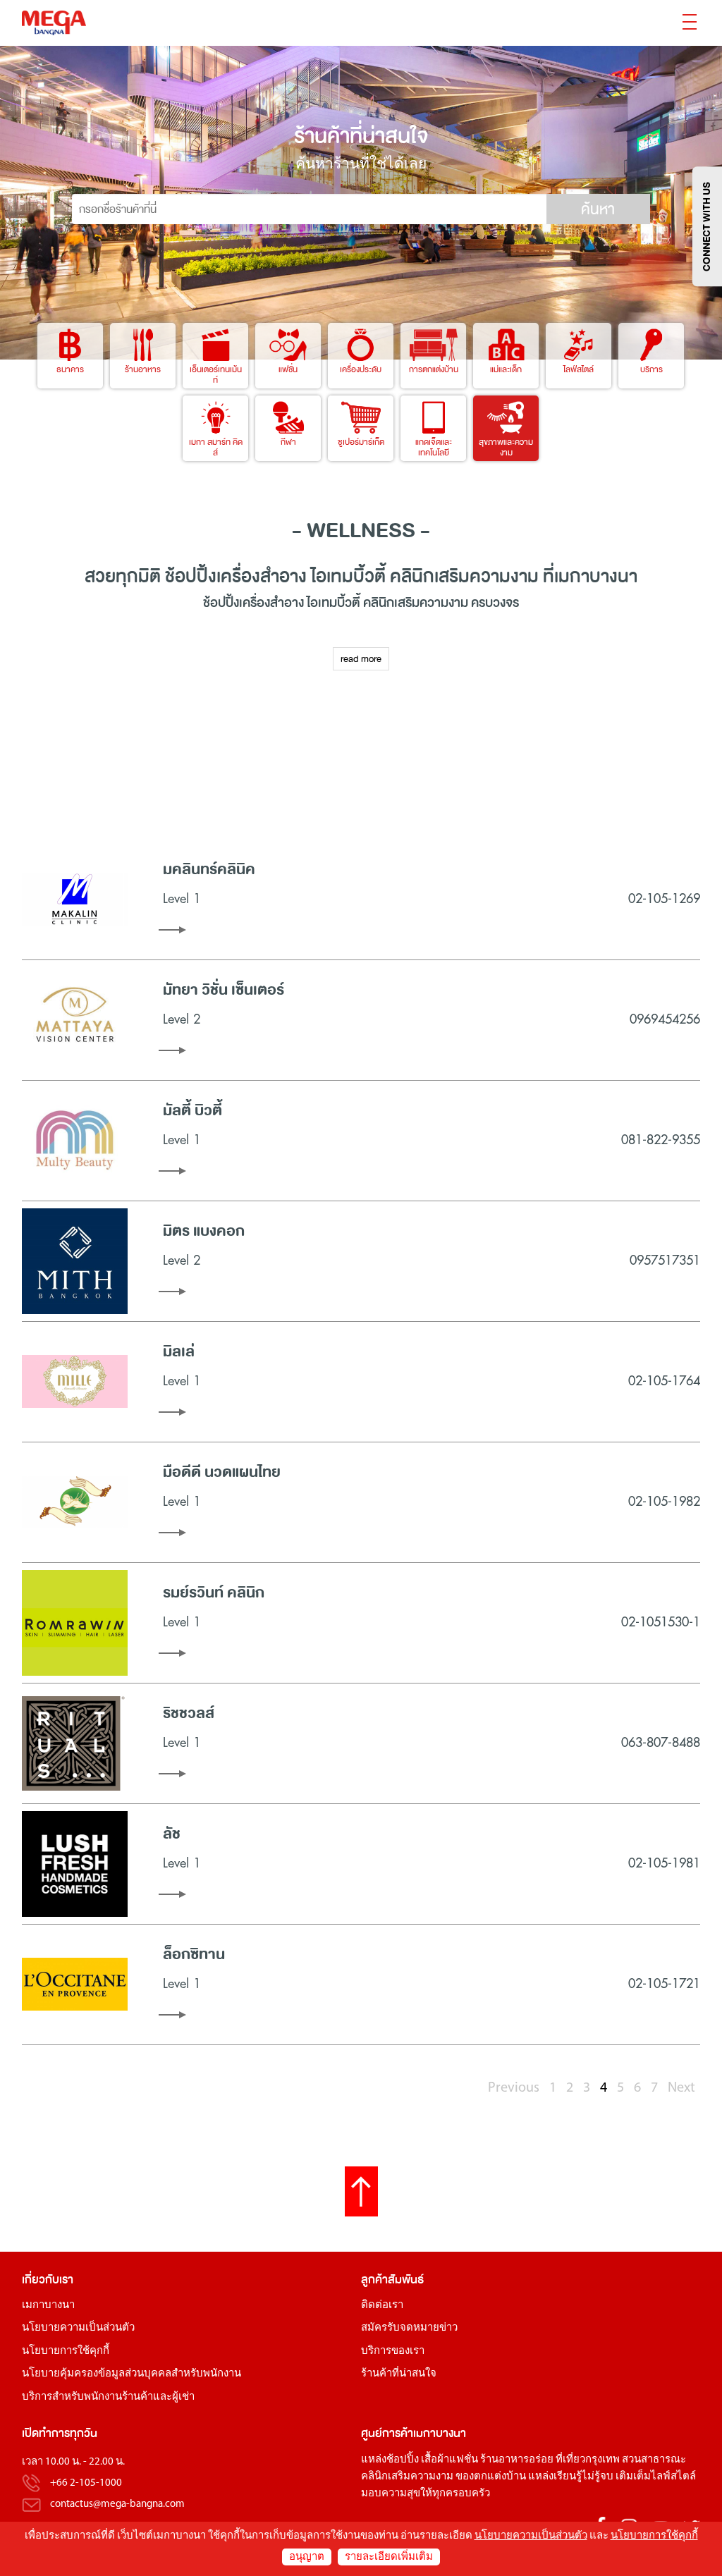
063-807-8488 (661, 1743)
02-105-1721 (664, 1984)
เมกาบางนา (48, 2306)
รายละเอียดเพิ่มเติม (389, 2557)
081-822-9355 (661, 1140)
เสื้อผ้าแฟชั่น (449, 2460)
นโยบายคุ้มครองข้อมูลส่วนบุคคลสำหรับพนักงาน (131, 2374)
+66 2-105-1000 (86, 2483)
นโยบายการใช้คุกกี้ (66, 2351)
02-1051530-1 (661, 1622)
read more (361, 659)
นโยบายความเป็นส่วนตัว (78, 2328)
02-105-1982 (664, 1502)
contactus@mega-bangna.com (117, 2504)
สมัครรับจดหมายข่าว (409, 2328)
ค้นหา (598, 209)
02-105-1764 (664, 1381)
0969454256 (665, 1019)
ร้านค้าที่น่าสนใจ (399, 2374)
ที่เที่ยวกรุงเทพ (588, 2460)
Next (681, 2088)
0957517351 (665, 1261)
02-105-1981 (664, 1863)
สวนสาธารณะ (654, 2460)
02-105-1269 (664, 899)
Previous (514, 2088)
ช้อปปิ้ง (191, 576)
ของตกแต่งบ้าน (491, 2477)
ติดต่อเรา (382, 2306)
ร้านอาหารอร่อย (517, 2460)
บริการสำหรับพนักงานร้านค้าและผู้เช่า (108, 2397)
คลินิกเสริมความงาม (407, 2477)
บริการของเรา (393, 2351)
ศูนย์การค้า (387, 2433)
